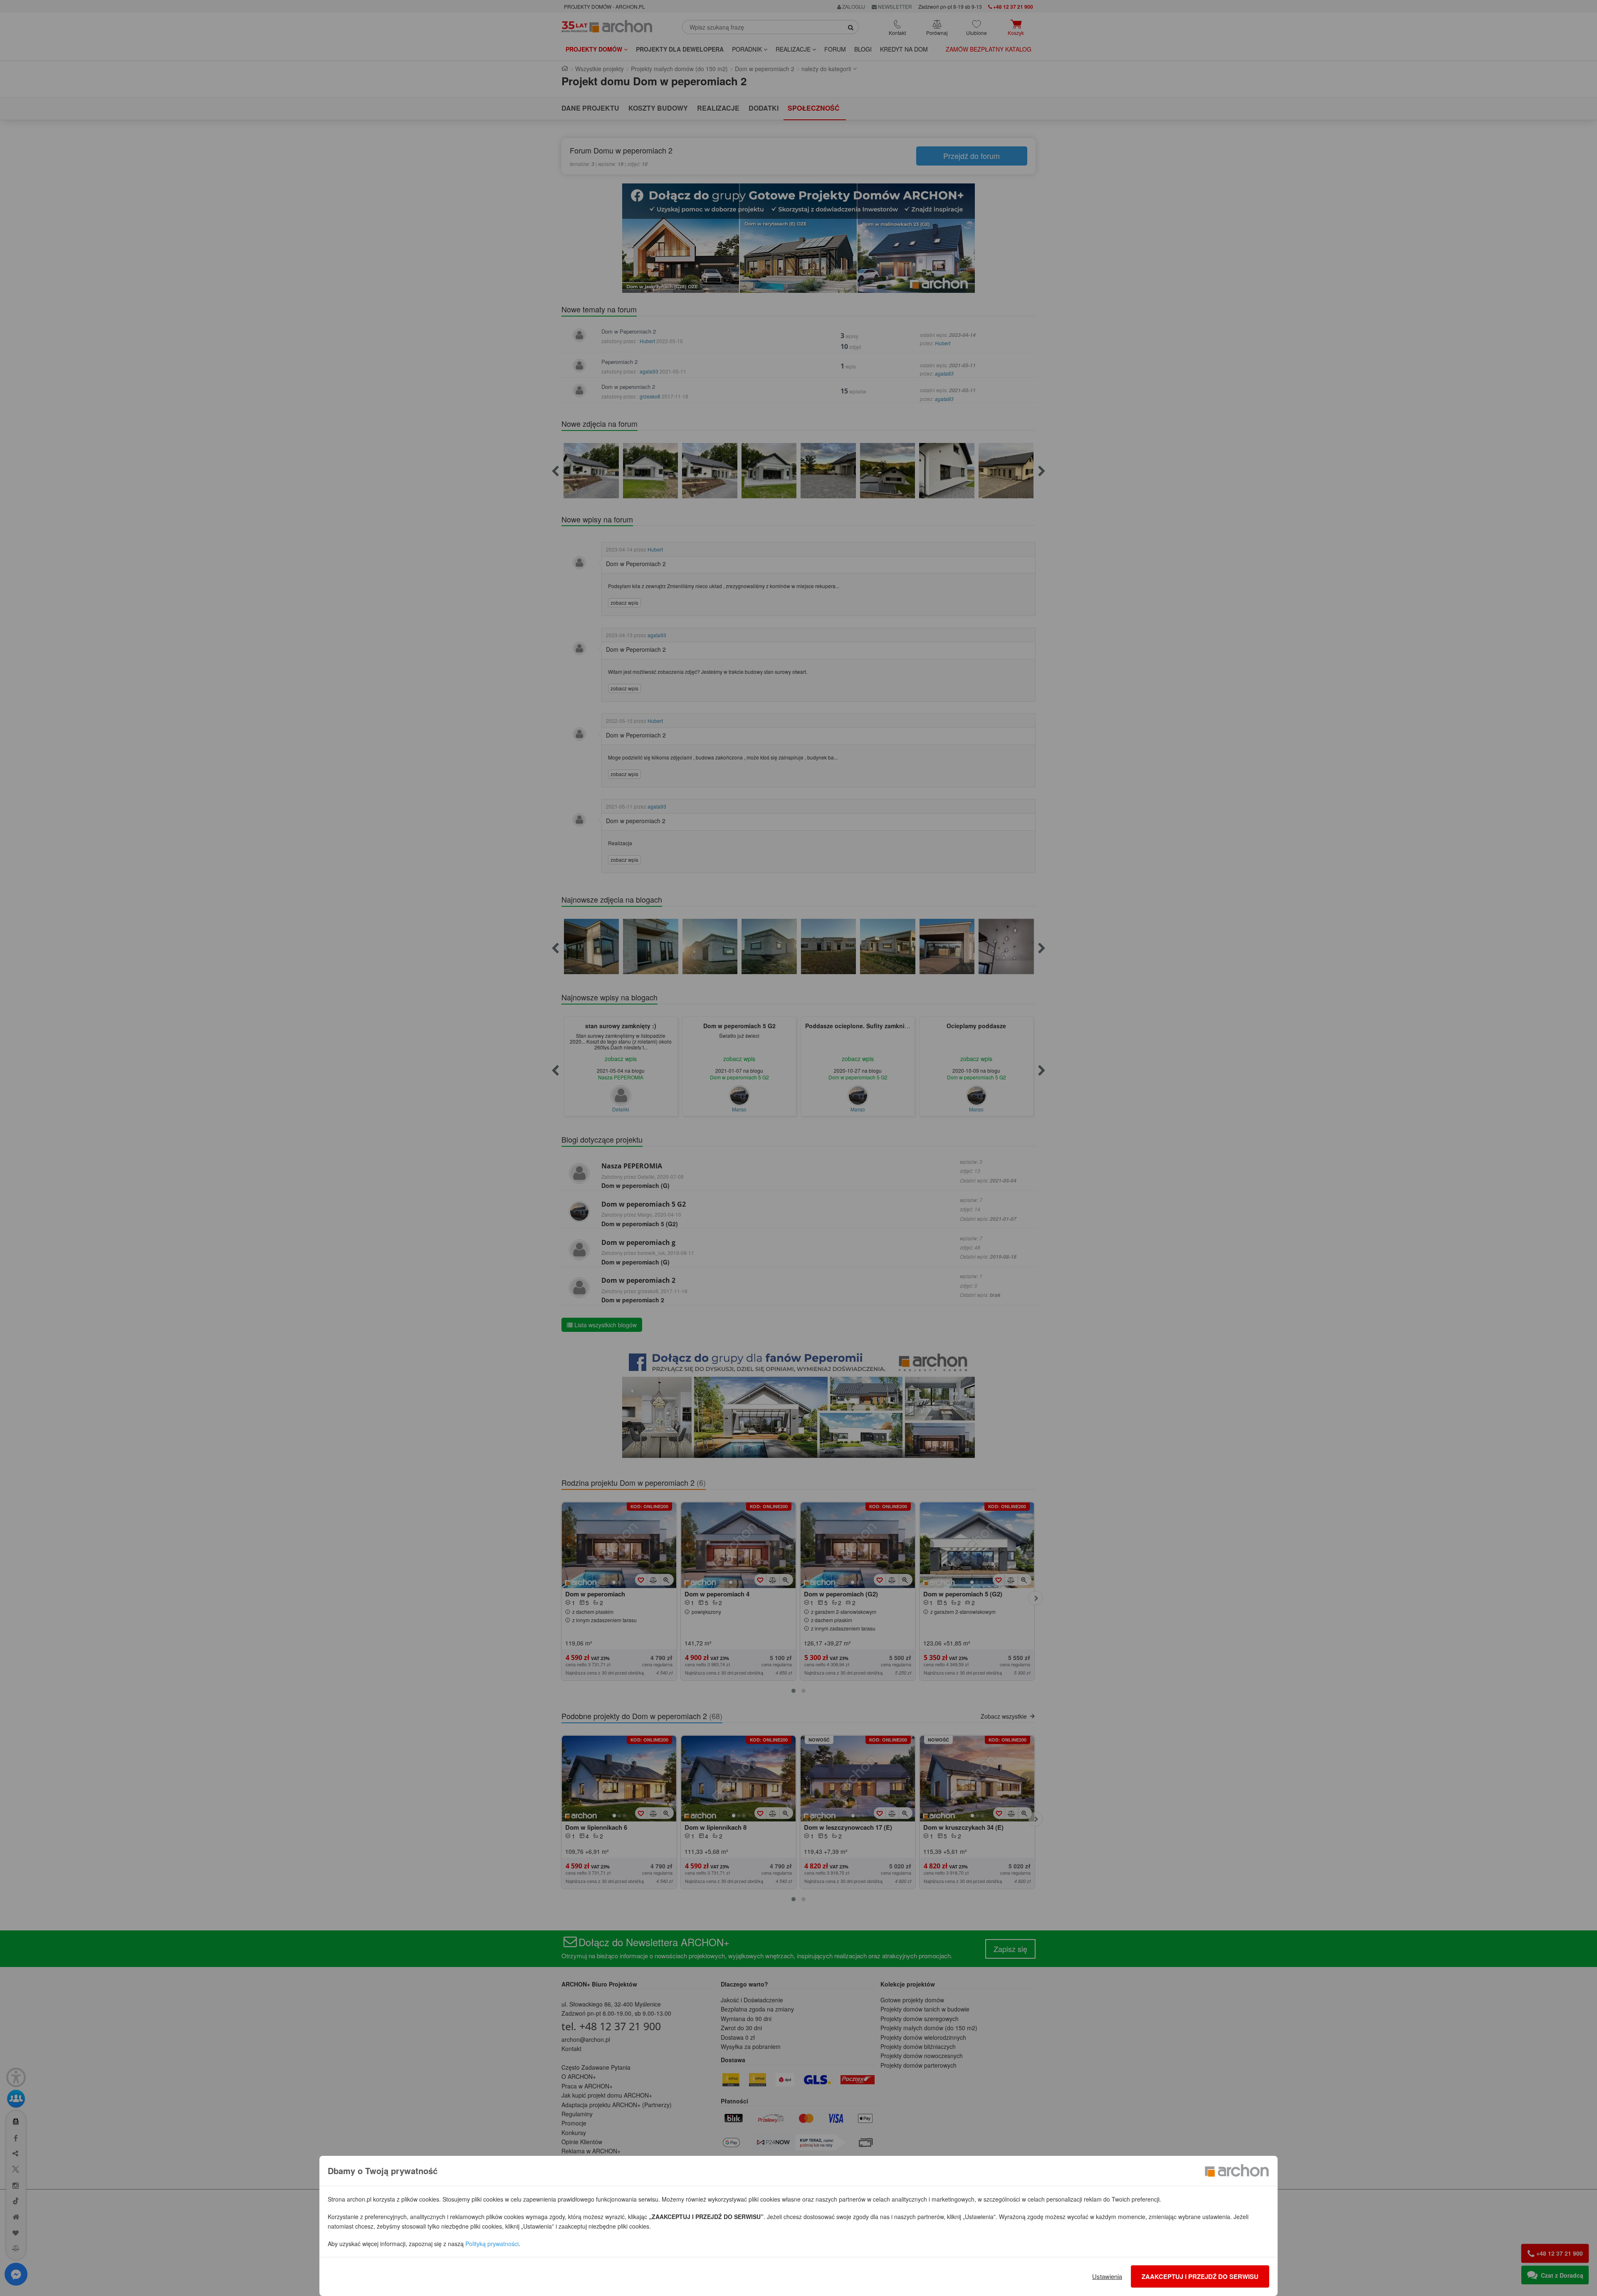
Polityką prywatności (492, 2244)
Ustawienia (1107, 2276)
